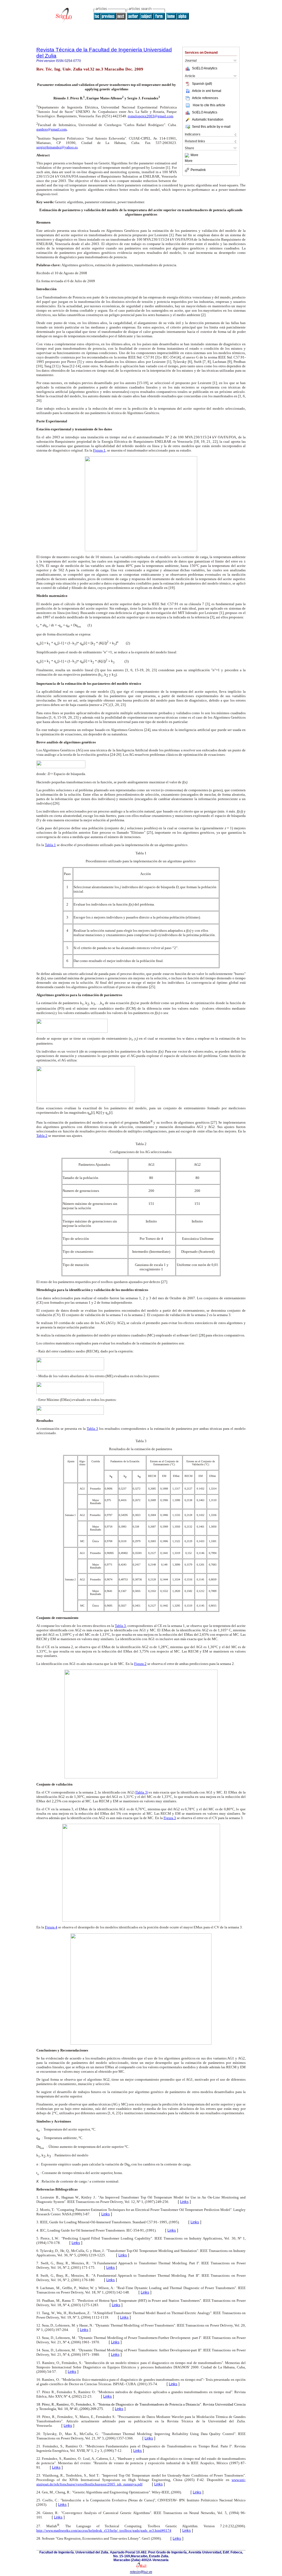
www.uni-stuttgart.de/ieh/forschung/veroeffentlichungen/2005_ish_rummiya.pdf (141, 2482)
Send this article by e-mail (211, 127)
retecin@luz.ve (141, 2572)
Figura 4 (51, 1927)
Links (184, 2202)
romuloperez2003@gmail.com (151, 116)
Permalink (198, 170)
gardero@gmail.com (51, 129)
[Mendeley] (188, 155)
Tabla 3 (92, 1429)
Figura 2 (140, 1664)
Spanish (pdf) (202, 84)
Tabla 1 (50, 845)
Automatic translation (208, 119)
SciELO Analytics (205, 68)
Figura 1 (99, 450)
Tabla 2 (42, 1136)
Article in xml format (207, 91)
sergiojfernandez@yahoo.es (57, 147)
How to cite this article (209, 105)
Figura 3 (170, 1818)
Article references (205, 98)
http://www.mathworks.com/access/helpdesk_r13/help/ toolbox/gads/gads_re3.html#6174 (104, 2530)
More (194, 155)
